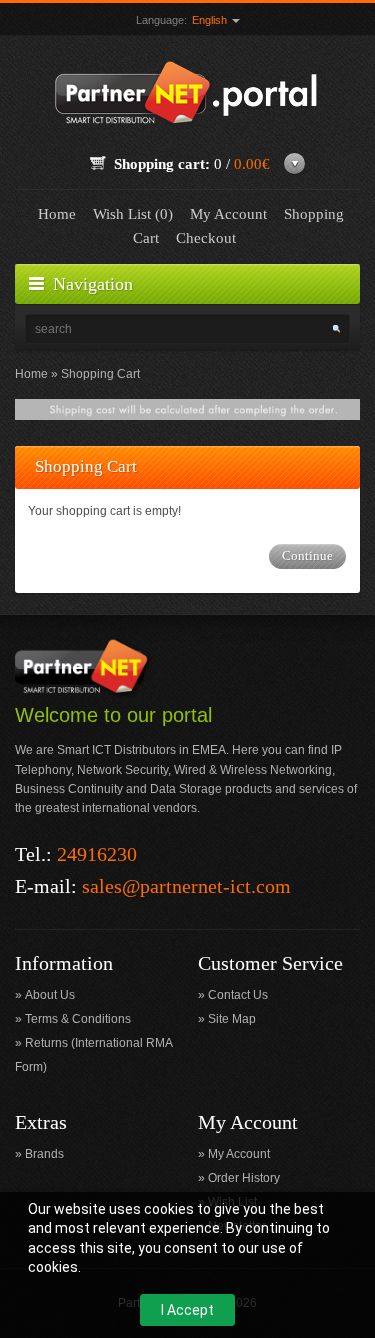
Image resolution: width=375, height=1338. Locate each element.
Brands (44, 1154)
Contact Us (238, 995)
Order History (244, 1178)
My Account (228, 214)
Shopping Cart (100, 374)
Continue (307, 555)
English (211, 20)
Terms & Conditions (78, 1019)
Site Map (232, 1019)
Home (57, 214)
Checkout (206, 238)
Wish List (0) (133, 214)
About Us (50, 995)
